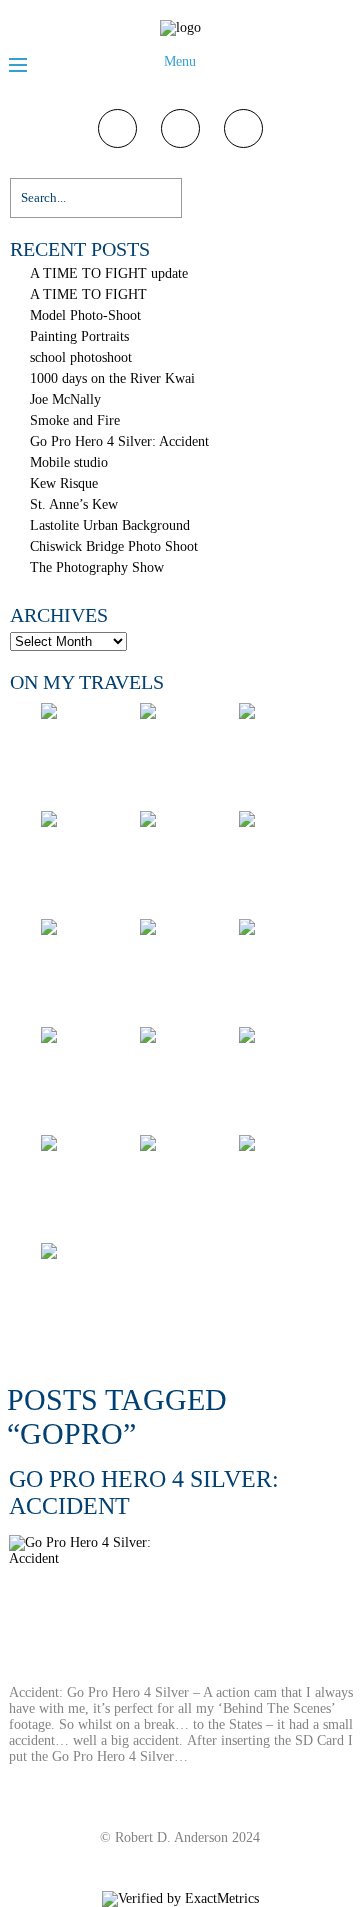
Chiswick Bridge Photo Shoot (114, 546)
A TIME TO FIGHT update (109, 273)
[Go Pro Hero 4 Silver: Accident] (182, 1610)
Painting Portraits (79, 336)
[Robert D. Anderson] (180, 27)
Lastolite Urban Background (110, 525)
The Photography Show (97, 567)
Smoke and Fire (75, 420)
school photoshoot (81, 357)
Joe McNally (65, 399)
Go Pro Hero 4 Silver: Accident (119, 441)
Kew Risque (64, 483)
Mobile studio (69, 462)
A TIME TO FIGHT (88, 294)
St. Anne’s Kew (74, 504)
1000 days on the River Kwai (112, 378)
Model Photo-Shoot (85, 315)
